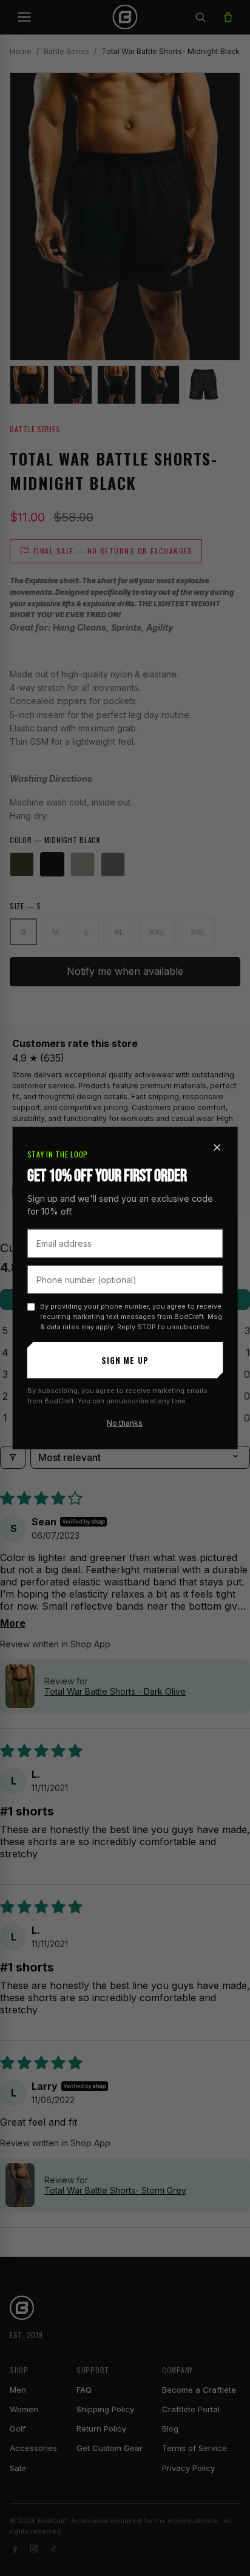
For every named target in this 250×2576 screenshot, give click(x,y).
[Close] (217, 1148)
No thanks (125, 1423)
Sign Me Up (125, 1360)
